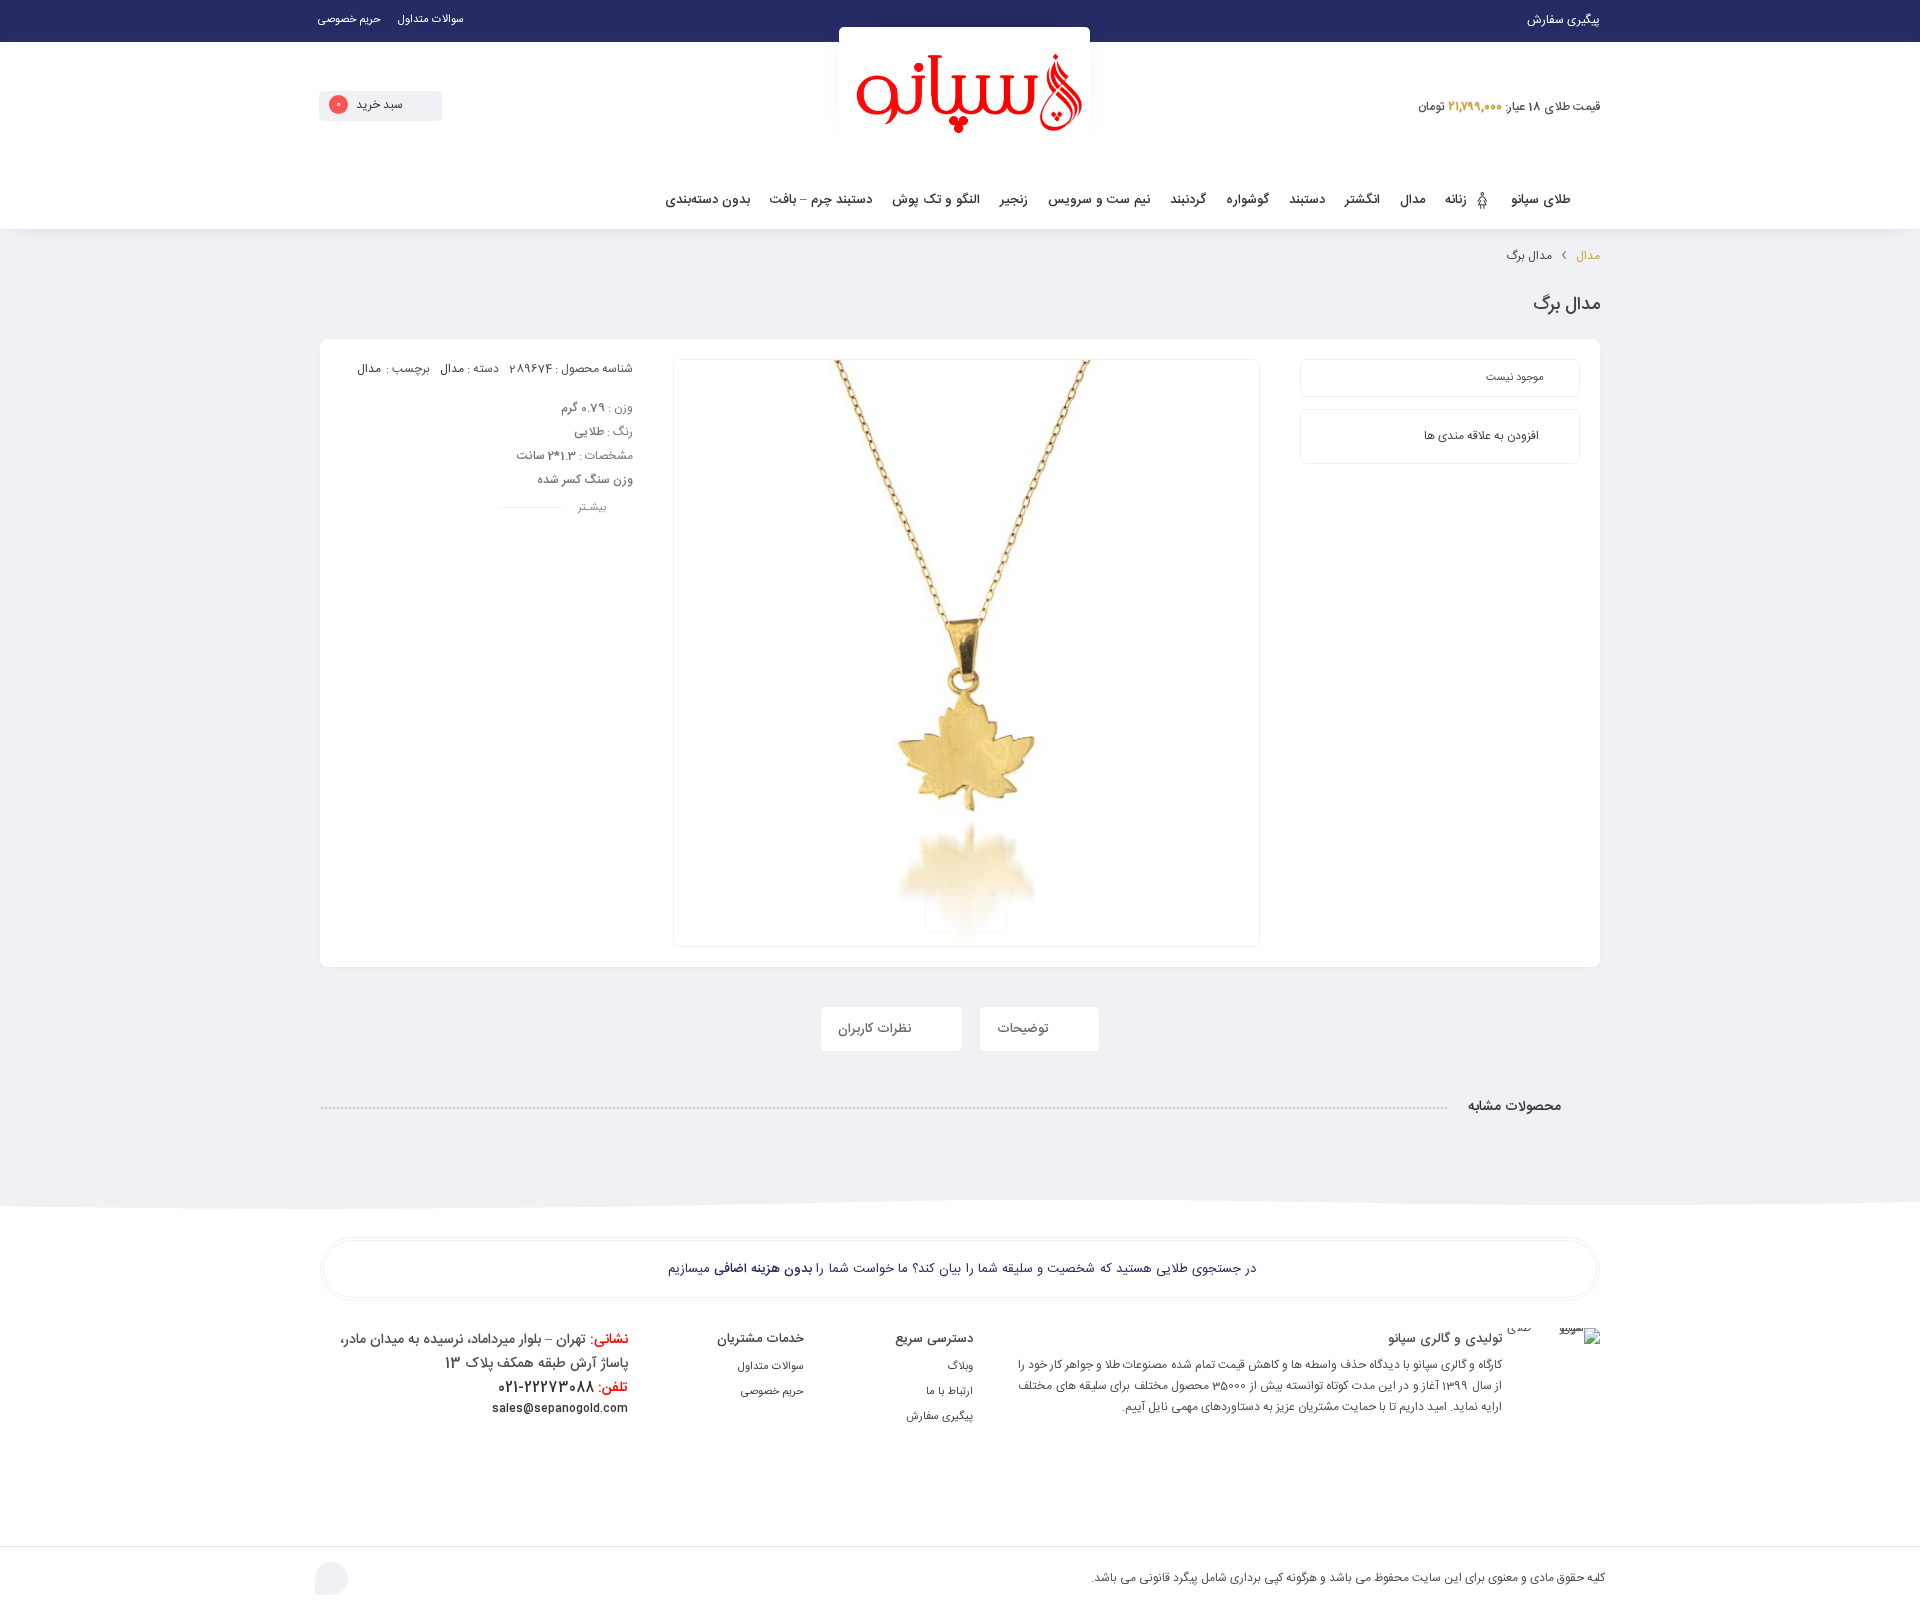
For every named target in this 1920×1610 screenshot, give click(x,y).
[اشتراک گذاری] (943, 914)
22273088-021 (563, 1388)
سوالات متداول (431, 20)
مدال (1588, 256)
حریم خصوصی (349, 20)
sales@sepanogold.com (560, 1409)
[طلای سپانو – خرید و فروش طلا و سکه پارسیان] (964, 102)
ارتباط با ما (949, 1392)
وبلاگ (960, 1367)
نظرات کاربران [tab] (876, 1029)
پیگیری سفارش (939, 1417)
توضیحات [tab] (1024, 1029)
